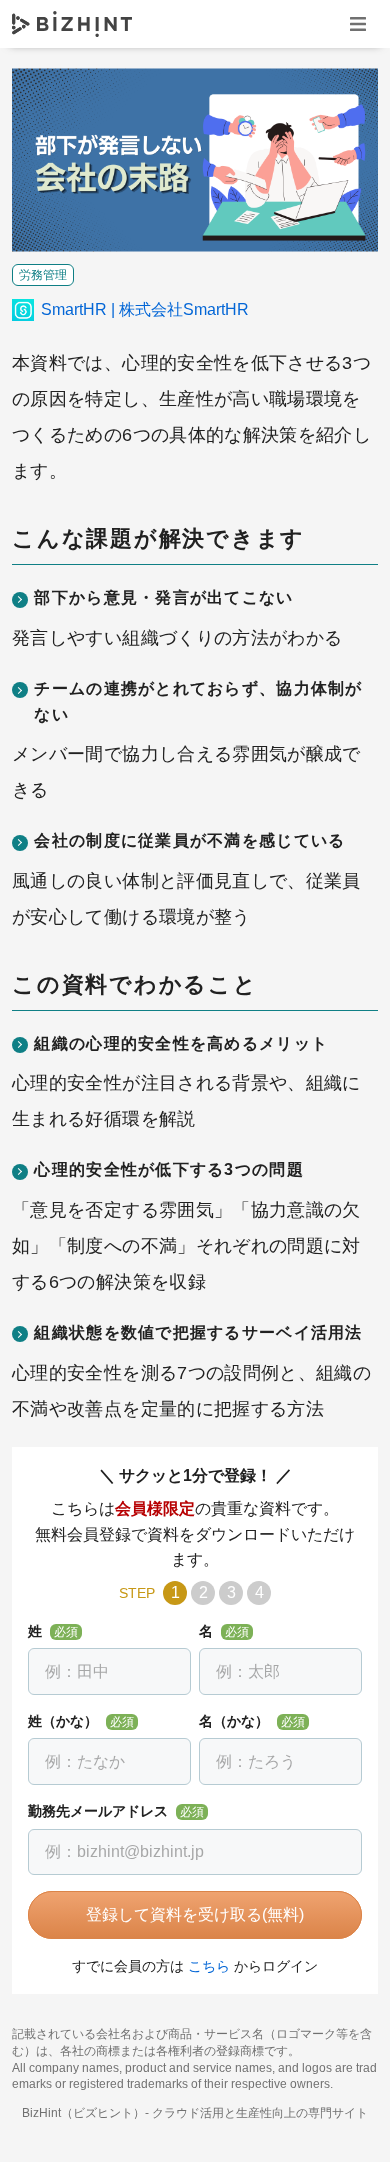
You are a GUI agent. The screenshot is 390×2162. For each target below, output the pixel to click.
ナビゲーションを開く (358, 23)
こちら (209, 1966)
